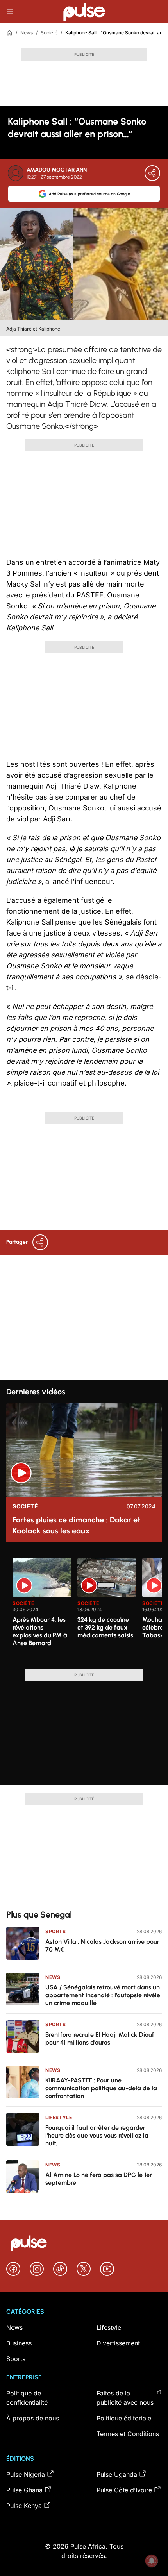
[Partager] (152, 173)
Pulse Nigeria (26, 2474)
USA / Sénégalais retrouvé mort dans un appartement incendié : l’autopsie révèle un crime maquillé (103, 1995)
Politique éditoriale (124, 2418)
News (27, 33)
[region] (84, 1609)
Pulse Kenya (24, 2506)
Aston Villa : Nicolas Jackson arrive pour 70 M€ (102, 1945)
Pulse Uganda (117, 2474)
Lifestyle (59, 2117)
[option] (42, 1610)
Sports (56, 1931)
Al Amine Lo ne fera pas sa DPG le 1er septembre (99, 2179)
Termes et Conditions (128, 2434)
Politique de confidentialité (27, 2398)
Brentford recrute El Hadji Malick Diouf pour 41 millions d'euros (100, 2038)
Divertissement (118, 2343)
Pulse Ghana (24, 2490)
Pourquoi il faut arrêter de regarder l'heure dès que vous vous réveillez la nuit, (97, 2135)
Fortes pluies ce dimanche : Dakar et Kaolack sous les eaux (76, 1525)
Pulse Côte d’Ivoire (124, 2490)
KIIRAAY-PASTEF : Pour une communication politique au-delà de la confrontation (101, 2088)
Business (19, 2343)
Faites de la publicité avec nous (125, 2398)
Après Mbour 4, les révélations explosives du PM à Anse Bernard (40, 1631)
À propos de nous (33, 2418)
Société (49, 33)
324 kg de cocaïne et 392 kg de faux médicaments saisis (105, 1627)
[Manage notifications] (152, 2561)
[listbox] (87, 1609)
